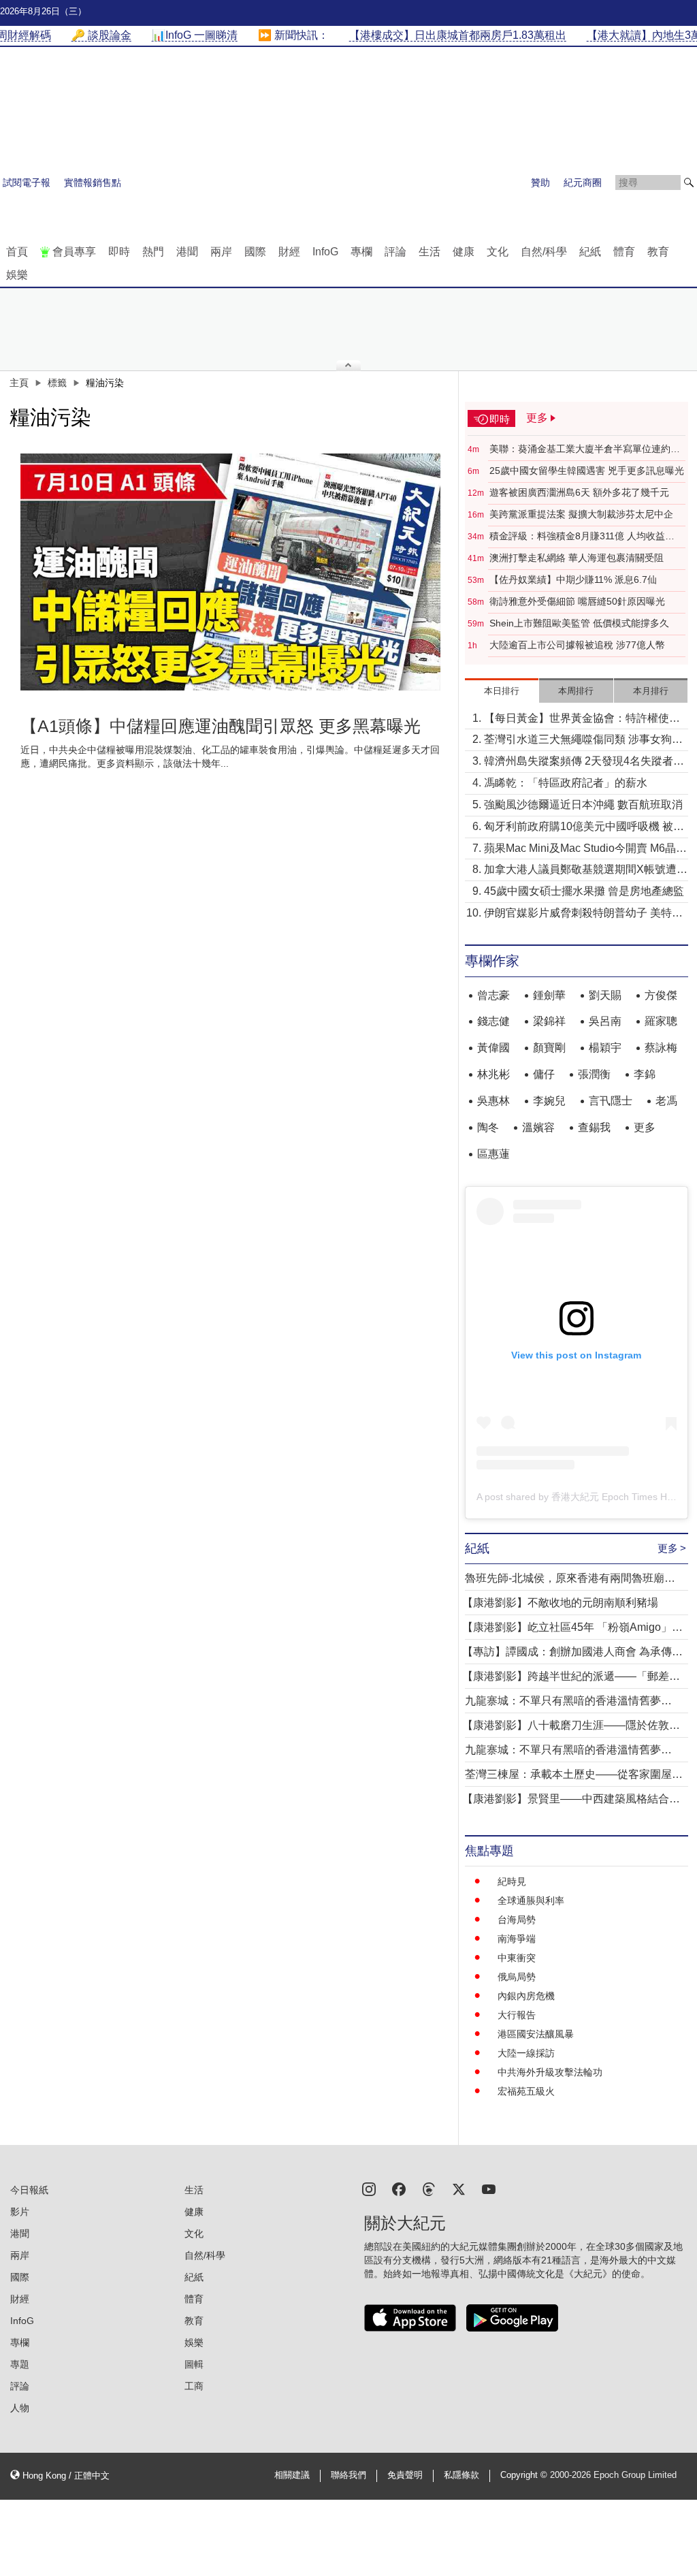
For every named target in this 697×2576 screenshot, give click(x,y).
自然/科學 (544, 252)
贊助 (540, 182)
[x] (459, 2188)
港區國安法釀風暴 (536, 2034)
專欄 (361, 252)
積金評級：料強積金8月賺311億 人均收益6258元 (577, 537)
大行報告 (517, 2015)
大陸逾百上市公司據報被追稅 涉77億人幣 (577, 645)
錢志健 (493, 1021)
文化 (498, 252)
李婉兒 (549, 1101)
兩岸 (221, 252)
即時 (119, 252)
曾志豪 (493, 995)
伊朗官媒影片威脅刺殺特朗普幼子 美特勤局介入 (583, 914)
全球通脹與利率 (531, 1901)
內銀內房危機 (526, 1996)
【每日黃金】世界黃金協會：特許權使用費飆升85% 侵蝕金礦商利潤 (582, 719)
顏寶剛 (549, 1048)
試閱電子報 (27, 182)
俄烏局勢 (517, 1977)
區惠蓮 (493, 1154)
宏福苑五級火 (526, 2091)
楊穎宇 (605, 1048)
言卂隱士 (611, 1101)
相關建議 (292, 2475)
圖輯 (194, 2364)
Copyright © (525, 2475)
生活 (429, 252)
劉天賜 (605, 995)
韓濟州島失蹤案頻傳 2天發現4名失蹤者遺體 (584, 762)
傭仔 (544, 1074)
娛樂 (17, 275)
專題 (20, 2364)
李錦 (645, 1074)
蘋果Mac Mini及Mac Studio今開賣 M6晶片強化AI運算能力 (585, 849)
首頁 (17, 252)
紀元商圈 (583, 182)
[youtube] (489, 2188)
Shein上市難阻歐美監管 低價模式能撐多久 (579, 623)
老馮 (666, 1101)
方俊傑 (661, 995)
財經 (289, 252)
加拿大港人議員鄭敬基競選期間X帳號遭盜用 (586, 871)
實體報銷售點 (93, 182)
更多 (645, 1127)
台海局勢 (517, 1920)
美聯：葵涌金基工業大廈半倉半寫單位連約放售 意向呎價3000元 (585, 449)
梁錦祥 (549, 1021)
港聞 (187, 252)
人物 (20, 2408)
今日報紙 (29, 2190)
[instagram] (369, 2188)
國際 (255, 252)
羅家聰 (661, 1021)
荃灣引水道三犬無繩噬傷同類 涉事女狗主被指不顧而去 (583, 741)
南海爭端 (517, 1939)
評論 (395, 252)
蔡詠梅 (661, 1048)
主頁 (19, 383)
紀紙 (590, 252)
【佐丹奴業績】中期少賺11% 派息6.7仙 (573, 579)
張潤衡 (594, 1074)
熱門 (153, 252)
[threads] (429, 2188)
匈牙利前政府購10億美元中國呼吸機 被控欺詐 (584, 828)
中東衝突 (517, 1958)
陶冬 (488, 1127)
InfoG (325, 252)
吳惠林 (493, 1101)
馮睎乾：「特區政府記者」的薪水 (566, 783)
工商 (194, 2386)
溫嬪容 (538, 1127)
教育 (658, 252)
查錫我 (594, 1127)
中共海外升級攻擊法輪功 (550, 2072)
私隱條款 (461, 2475)
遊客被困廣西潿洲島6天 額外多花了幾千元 (579, 492)
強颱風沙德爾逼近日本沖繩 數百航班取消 (583, 805)
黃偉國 (493, 1048)
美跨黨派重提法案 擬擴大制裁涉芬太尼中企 (581, 514)
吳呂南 (605, 1021)
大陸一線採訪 (526, 2053)
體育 (624, 252)
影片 (20, 2212)
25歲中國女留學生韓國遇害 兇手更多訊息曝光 (587, 471)
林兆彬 (493, 1074)
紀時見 (512, 1881)
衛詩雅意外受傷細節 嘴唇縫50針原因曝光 (577, 601)
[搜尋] (689, 182)
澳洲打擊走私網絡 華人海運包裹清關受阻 (577, 558)
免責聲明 (405, 2475)
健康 (464, 252)
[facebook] (399, 2188)
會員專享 (74, 252)
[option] (231, 572)
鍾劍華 (549, 995)
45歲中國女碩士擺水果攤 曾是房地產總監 (584, 891)
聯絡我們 (348, 2475)
